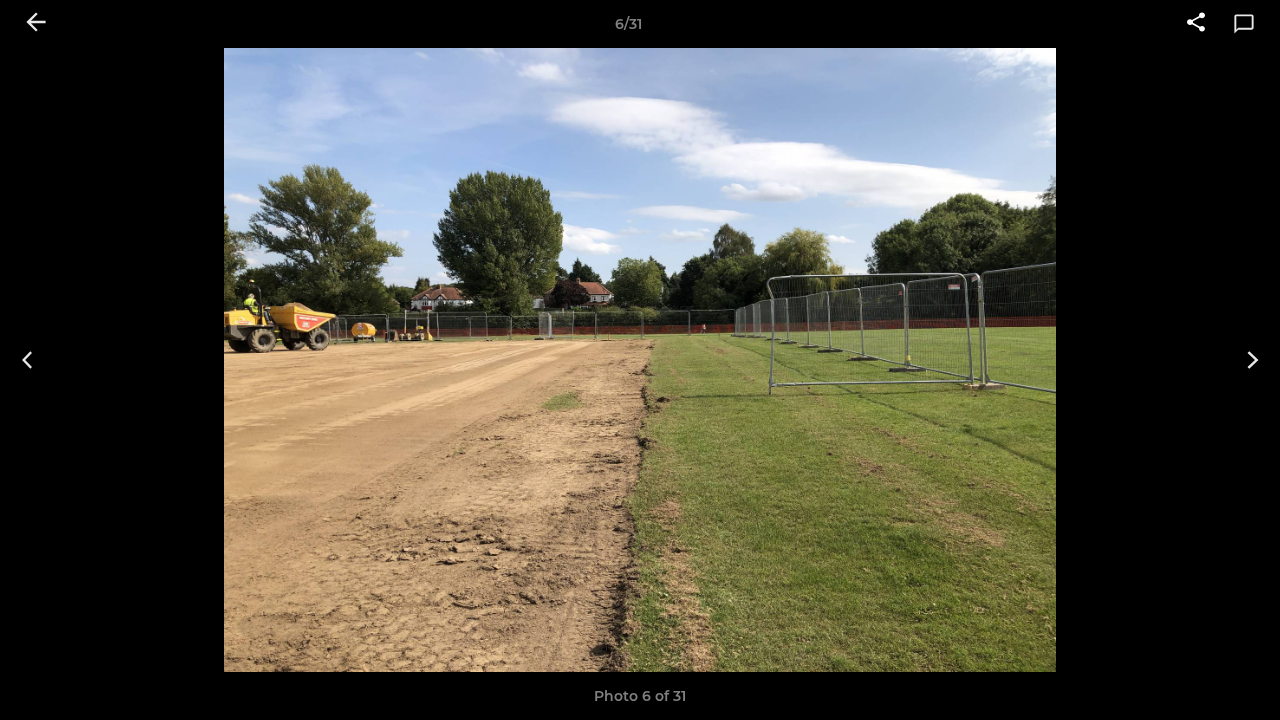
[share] (1196, 24)
